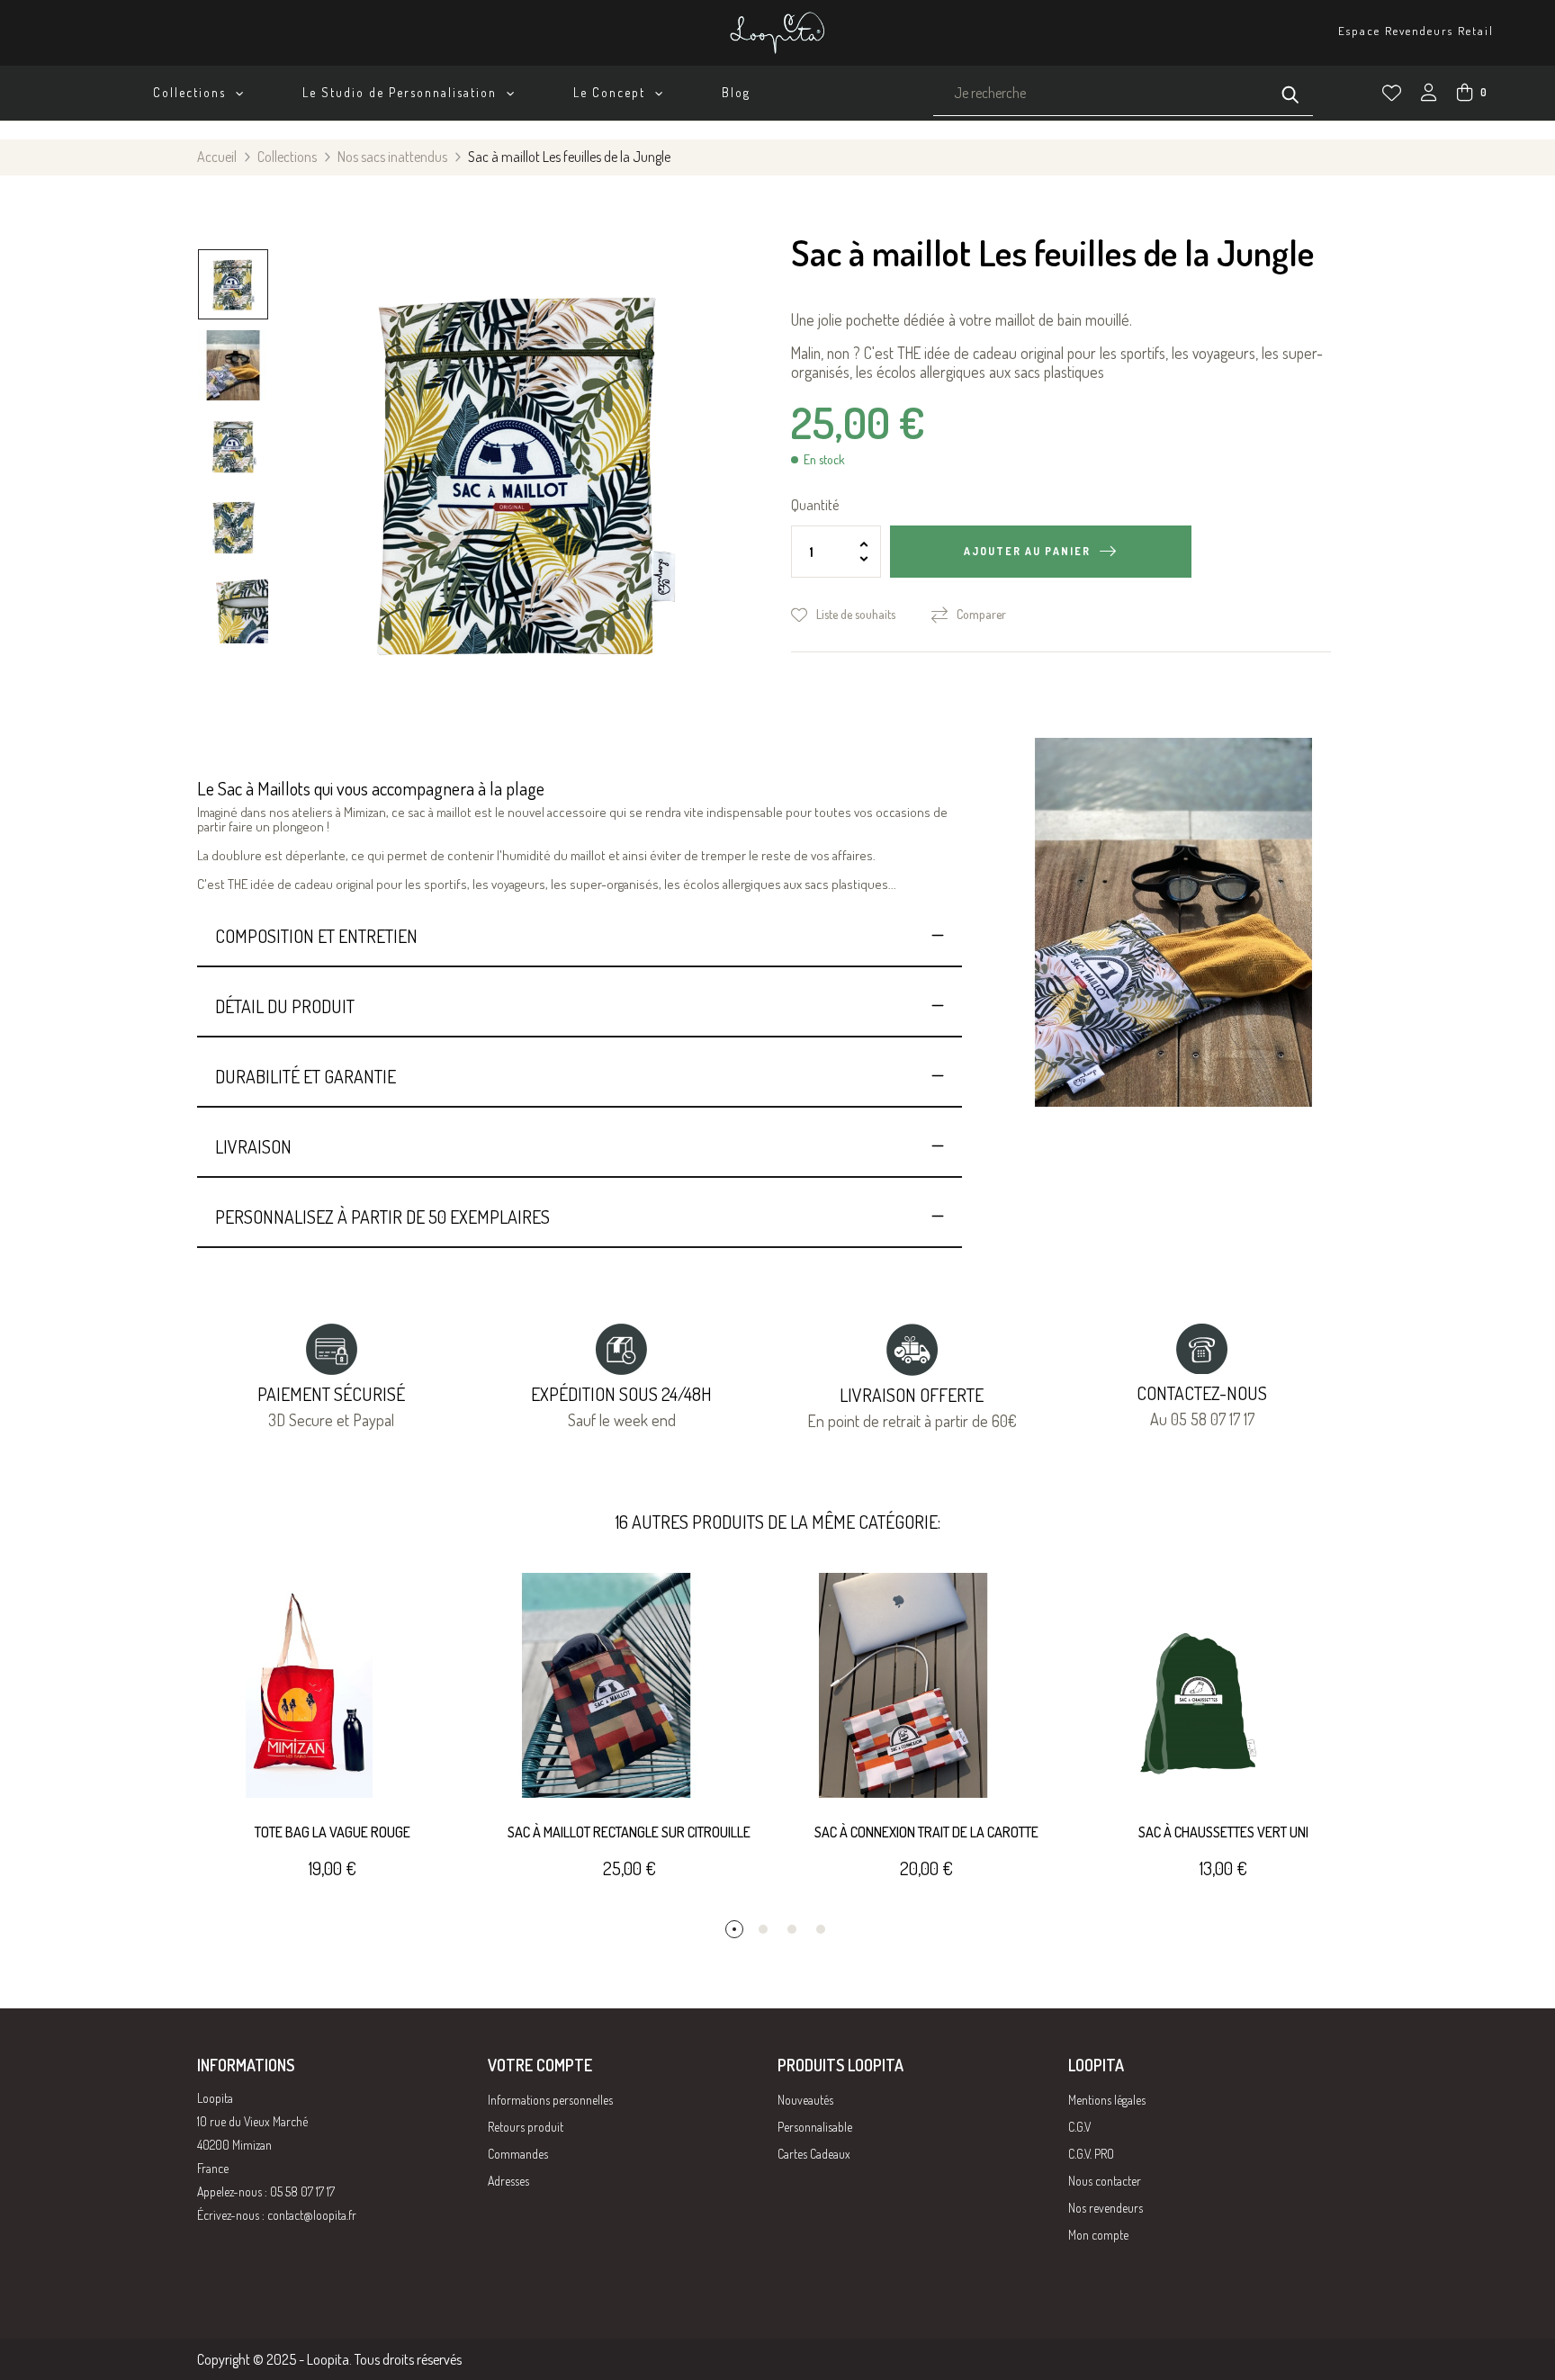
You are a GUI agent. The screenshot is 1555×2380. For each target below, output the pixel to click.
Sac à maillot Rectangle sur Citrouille (629, 1832)
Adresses (508, 2181)
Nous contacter (1105, 2181)
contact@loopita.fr (312, 2215)
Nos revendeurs (1106, 2208)
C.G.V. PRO (1091, 2154)
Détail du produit (285, 1006)
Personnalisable (815, 2127)
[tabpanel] (332, 1747)
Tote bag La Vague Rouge (333, 1832)
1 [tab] (734, 1929)
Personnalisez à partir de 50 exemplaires (382, 1217)
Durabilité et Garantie (306, 1076)
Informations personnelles (550, 2100)
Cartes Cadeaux (814, 2154)
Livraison (253, 1146)
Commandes (518, 2154)
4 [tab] (821, 1929)
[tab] (580, 936)
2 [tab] (763, 1929)
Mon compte (1098, 2235)
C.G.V (1079, 2127)
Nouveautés (805, 2100)
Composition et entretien (316, 936)
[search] (1290, 93)
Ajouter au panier (1027, 551)
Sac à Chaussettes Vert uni (1223, 1832)
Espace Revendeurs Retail (1416, 31)
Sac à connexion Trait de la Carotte (926, 1832)
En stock (824, 460)
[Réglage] (1429, 94)
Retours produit (526, 2127)
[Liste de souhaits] (1392, 93)
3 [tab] (792, 1929)
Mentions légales (1107, 2100)
